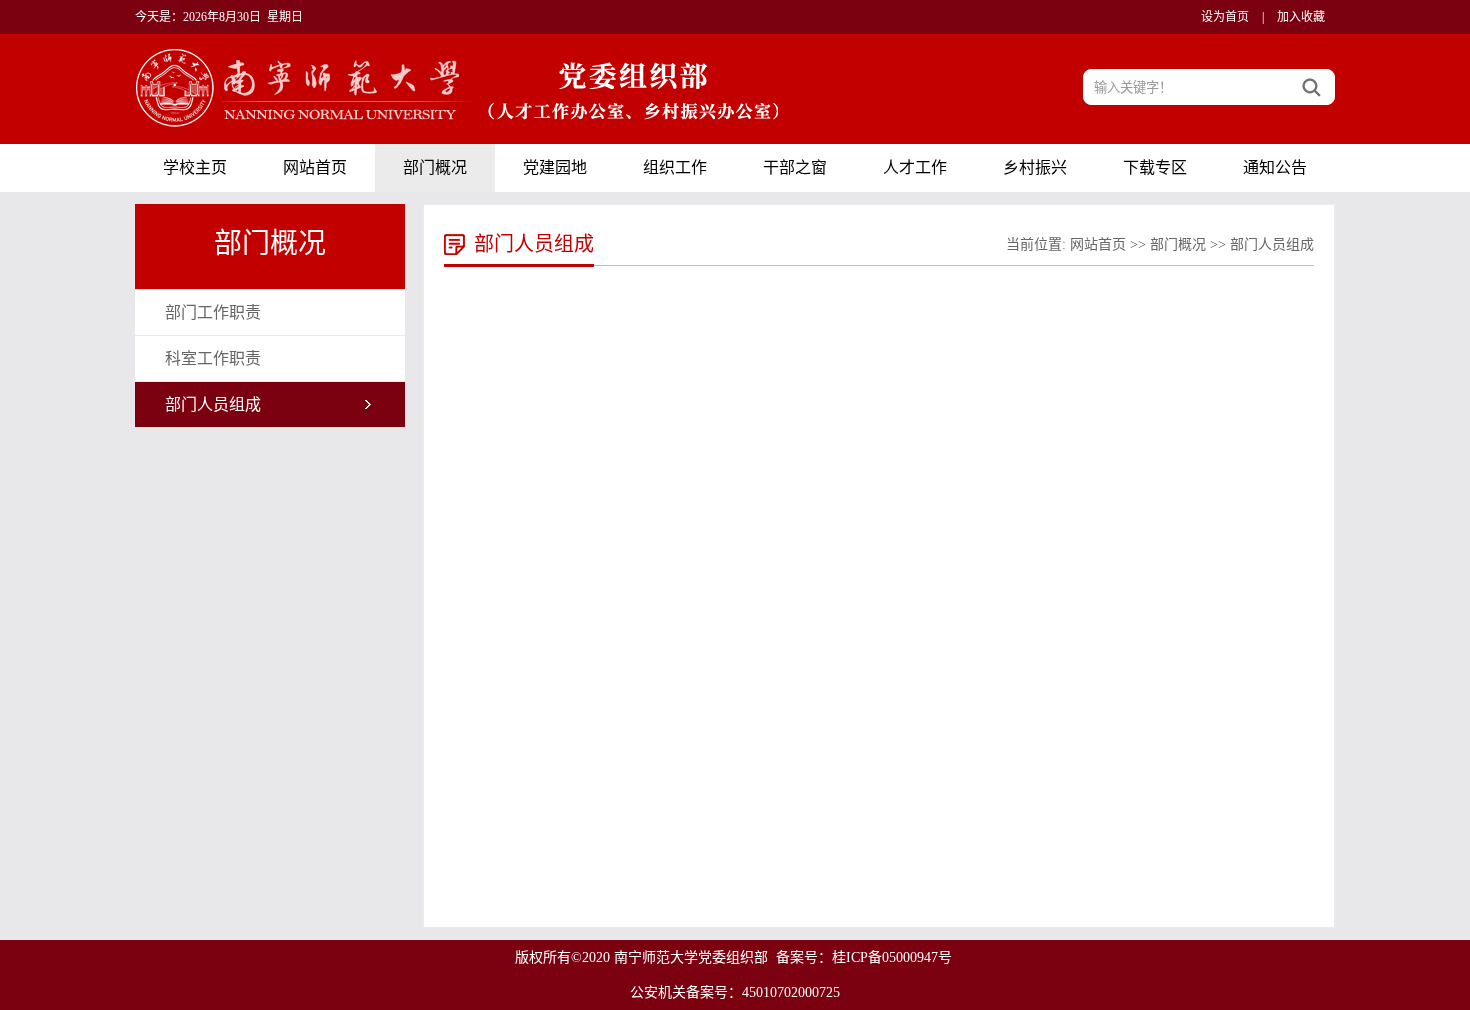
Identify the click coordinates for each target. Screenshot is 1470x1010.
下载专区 (1155, 167)
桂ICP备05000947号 (892, 957)
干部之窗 (795, 167)
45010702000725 (791, 992)
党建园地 (555, 167)
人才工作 (915, 167)
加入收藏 (1301, 17)
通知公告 (1275, 167)
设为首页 (1225, 17)
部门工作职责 (213, 312)
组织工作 (675, 167)
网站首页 (315, 167)
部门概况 (435, 167)
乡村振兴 (1035, 167)
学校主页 (195, 167)
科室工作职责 (213, 358)
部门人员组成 (213, 404)
